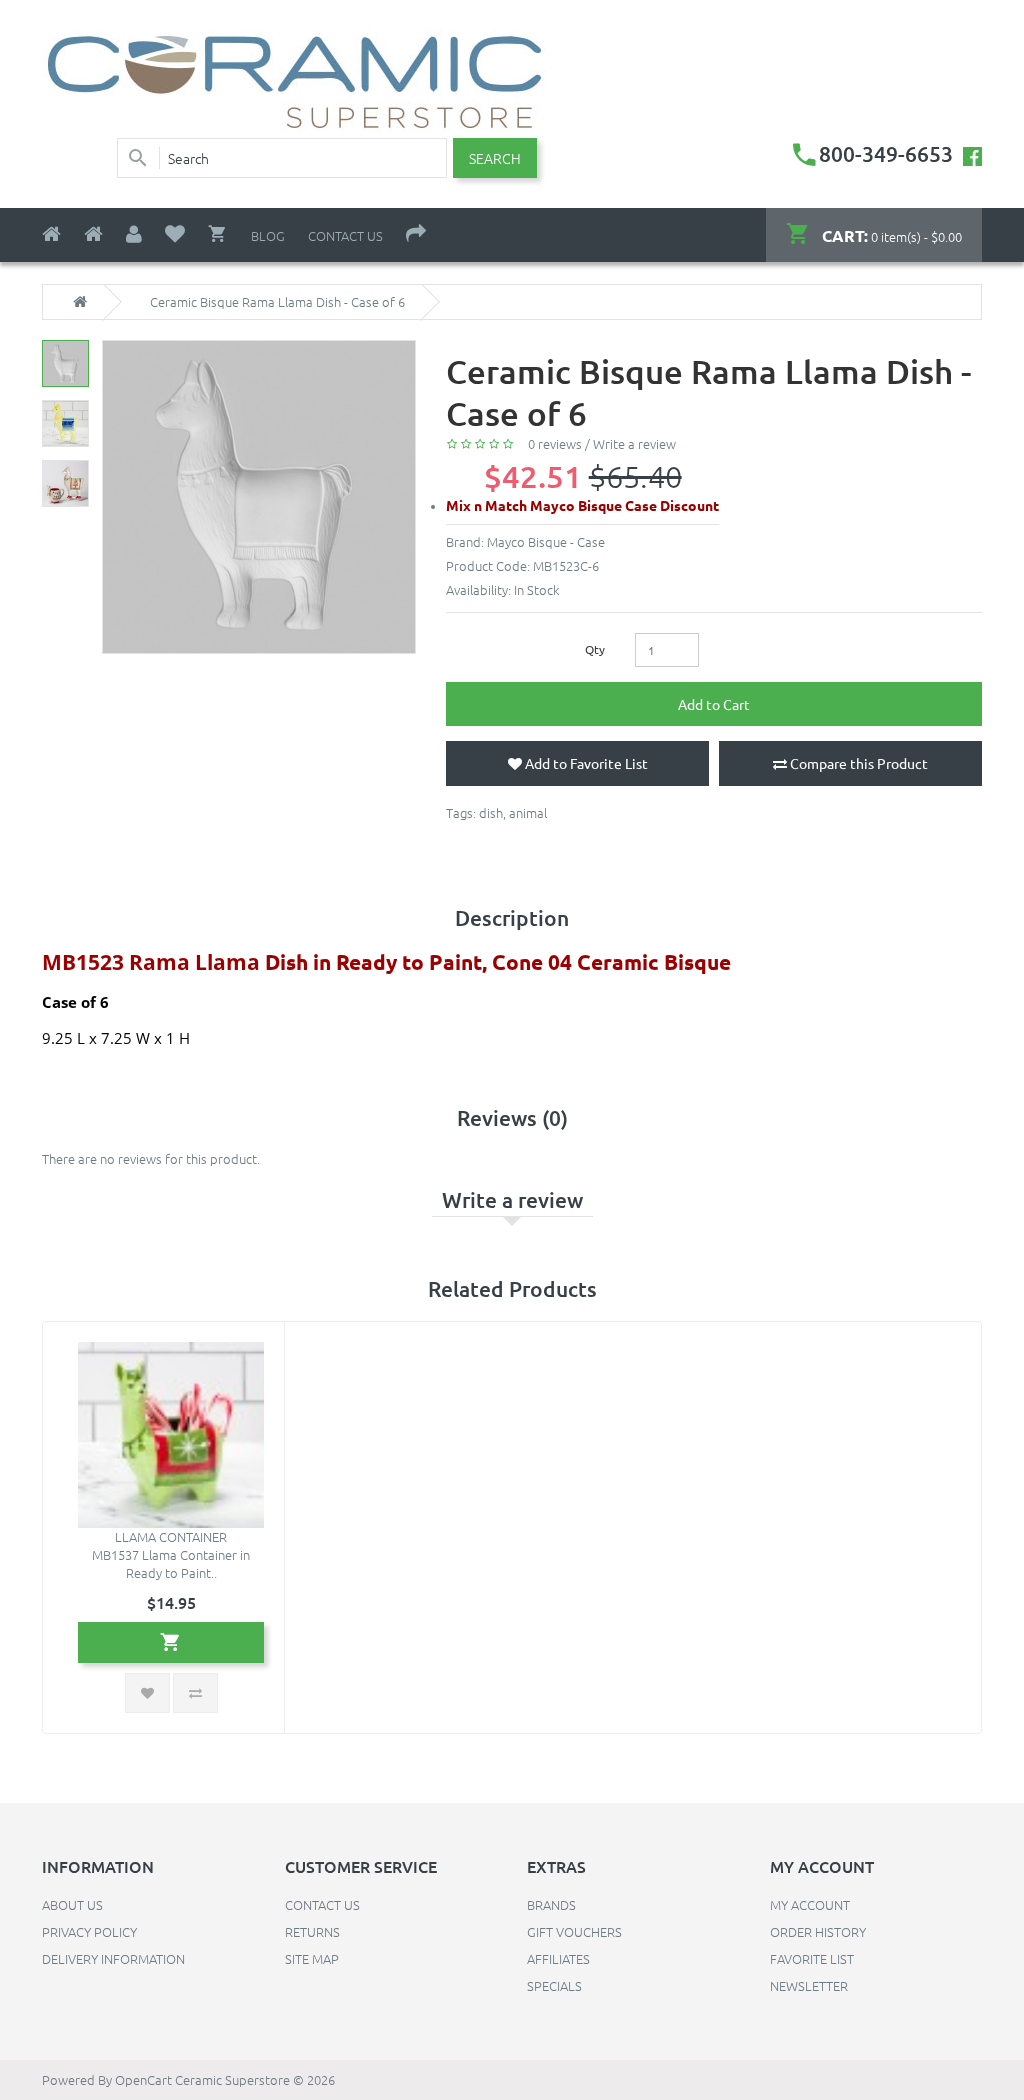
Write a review (634, 443)
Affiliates (558, 1958)
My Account (810, 1904)
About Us (72, 1904)
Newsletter (809, 1985)
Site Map (312, 1958)
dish (491, 812)
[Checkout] (416, 234)
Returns (312, 1931)
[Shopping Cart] (218, 234)
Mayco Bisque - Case (546, 541)
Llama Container (171, 1536)
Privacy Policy (89, 1931)
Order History (818, 1931)
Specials (554, 1985)
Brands (551, 1904)
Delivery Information (113, 1958)
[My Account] (134, 234)
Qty (595, 649)
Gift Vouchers (574, 1931)
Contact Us (345, 235)
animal (528, 812)
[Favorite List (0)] (175, 234)
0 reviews (555, 443)
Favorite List (812, 1958)
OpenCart (143, 2079)
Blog (268, 235)
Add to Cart (714, 704)
